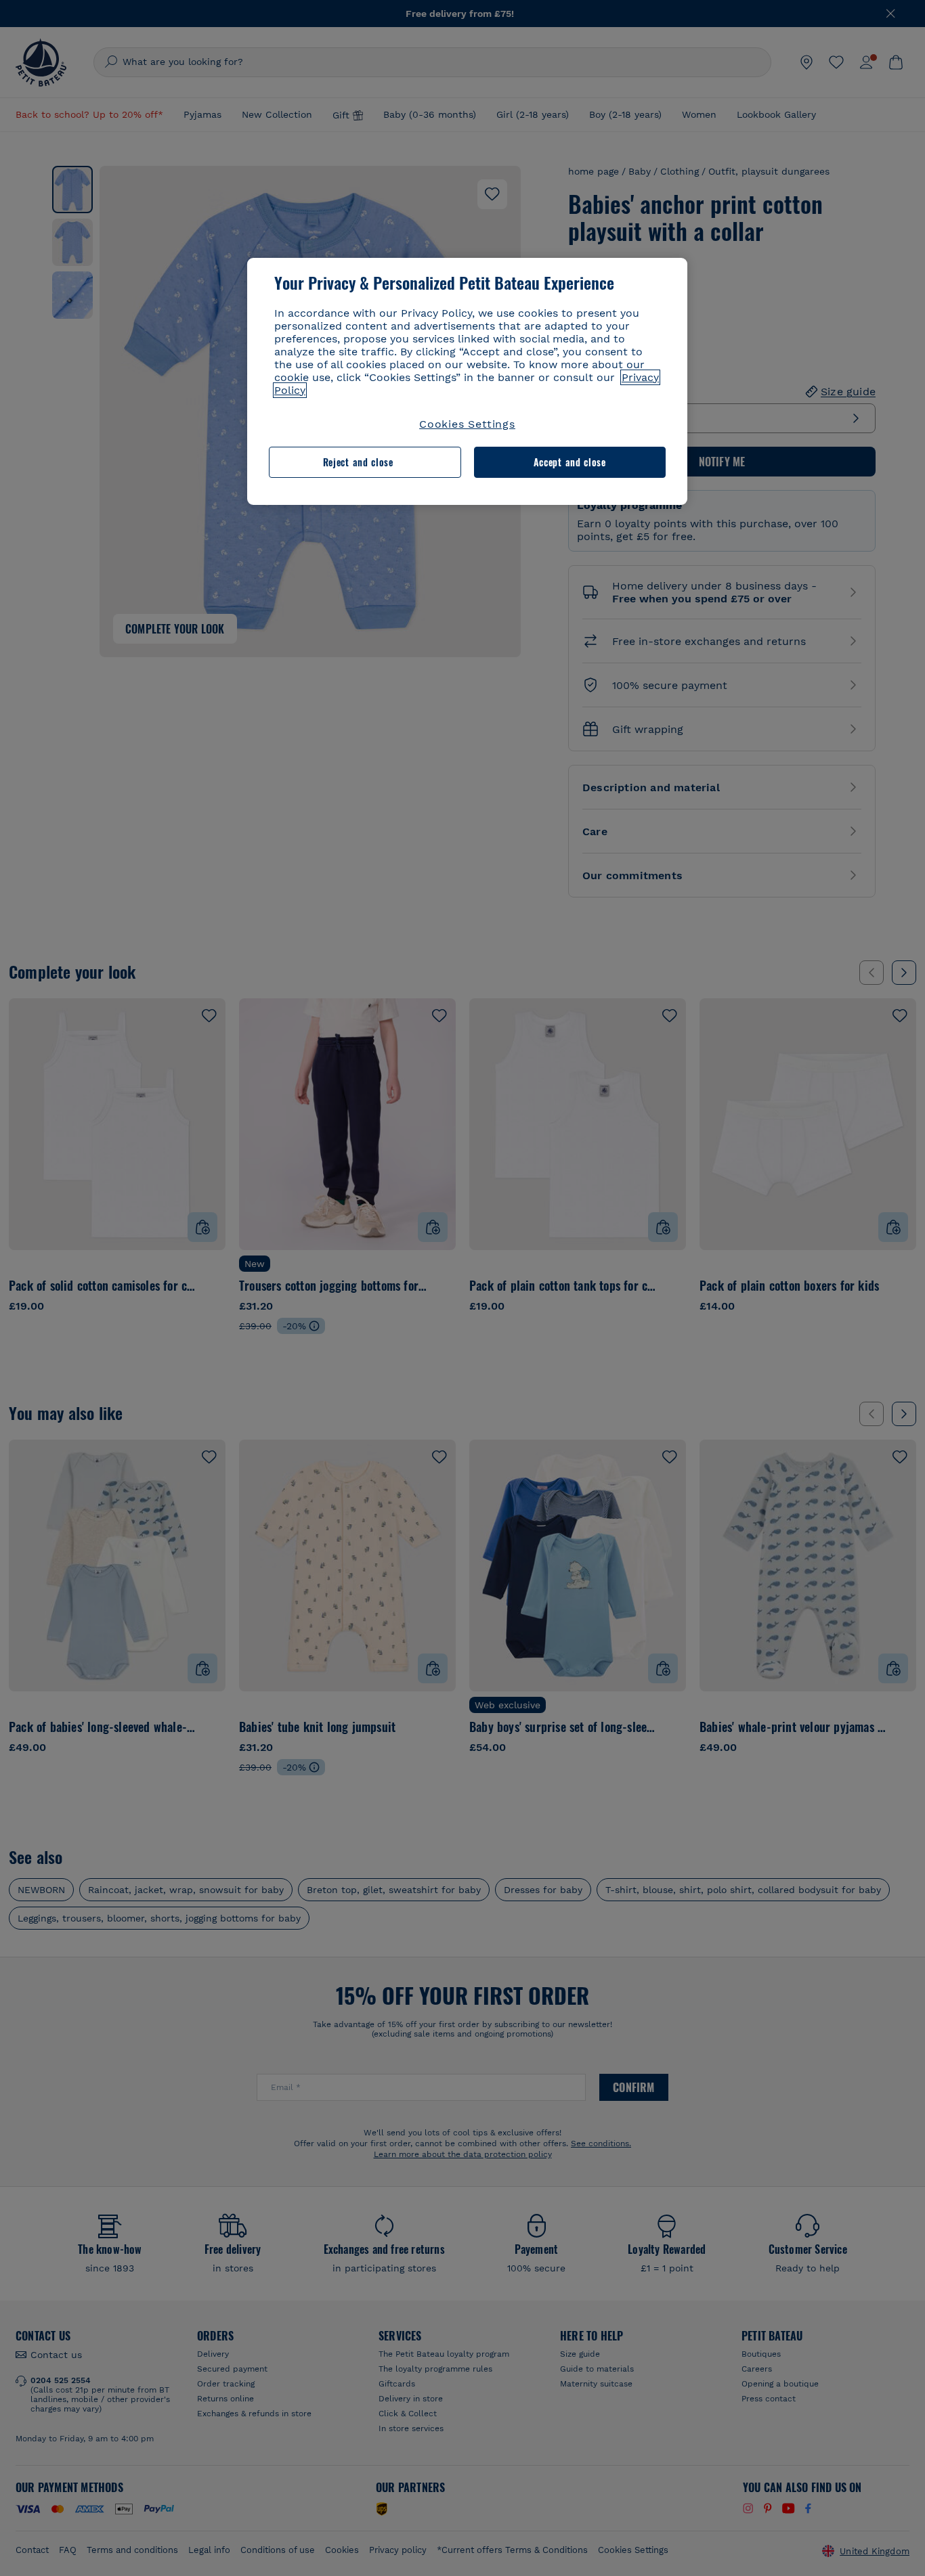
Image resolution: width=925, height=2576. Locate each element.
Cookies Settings (467, 424)
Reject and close (358, 462)
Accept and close (570, 462)
